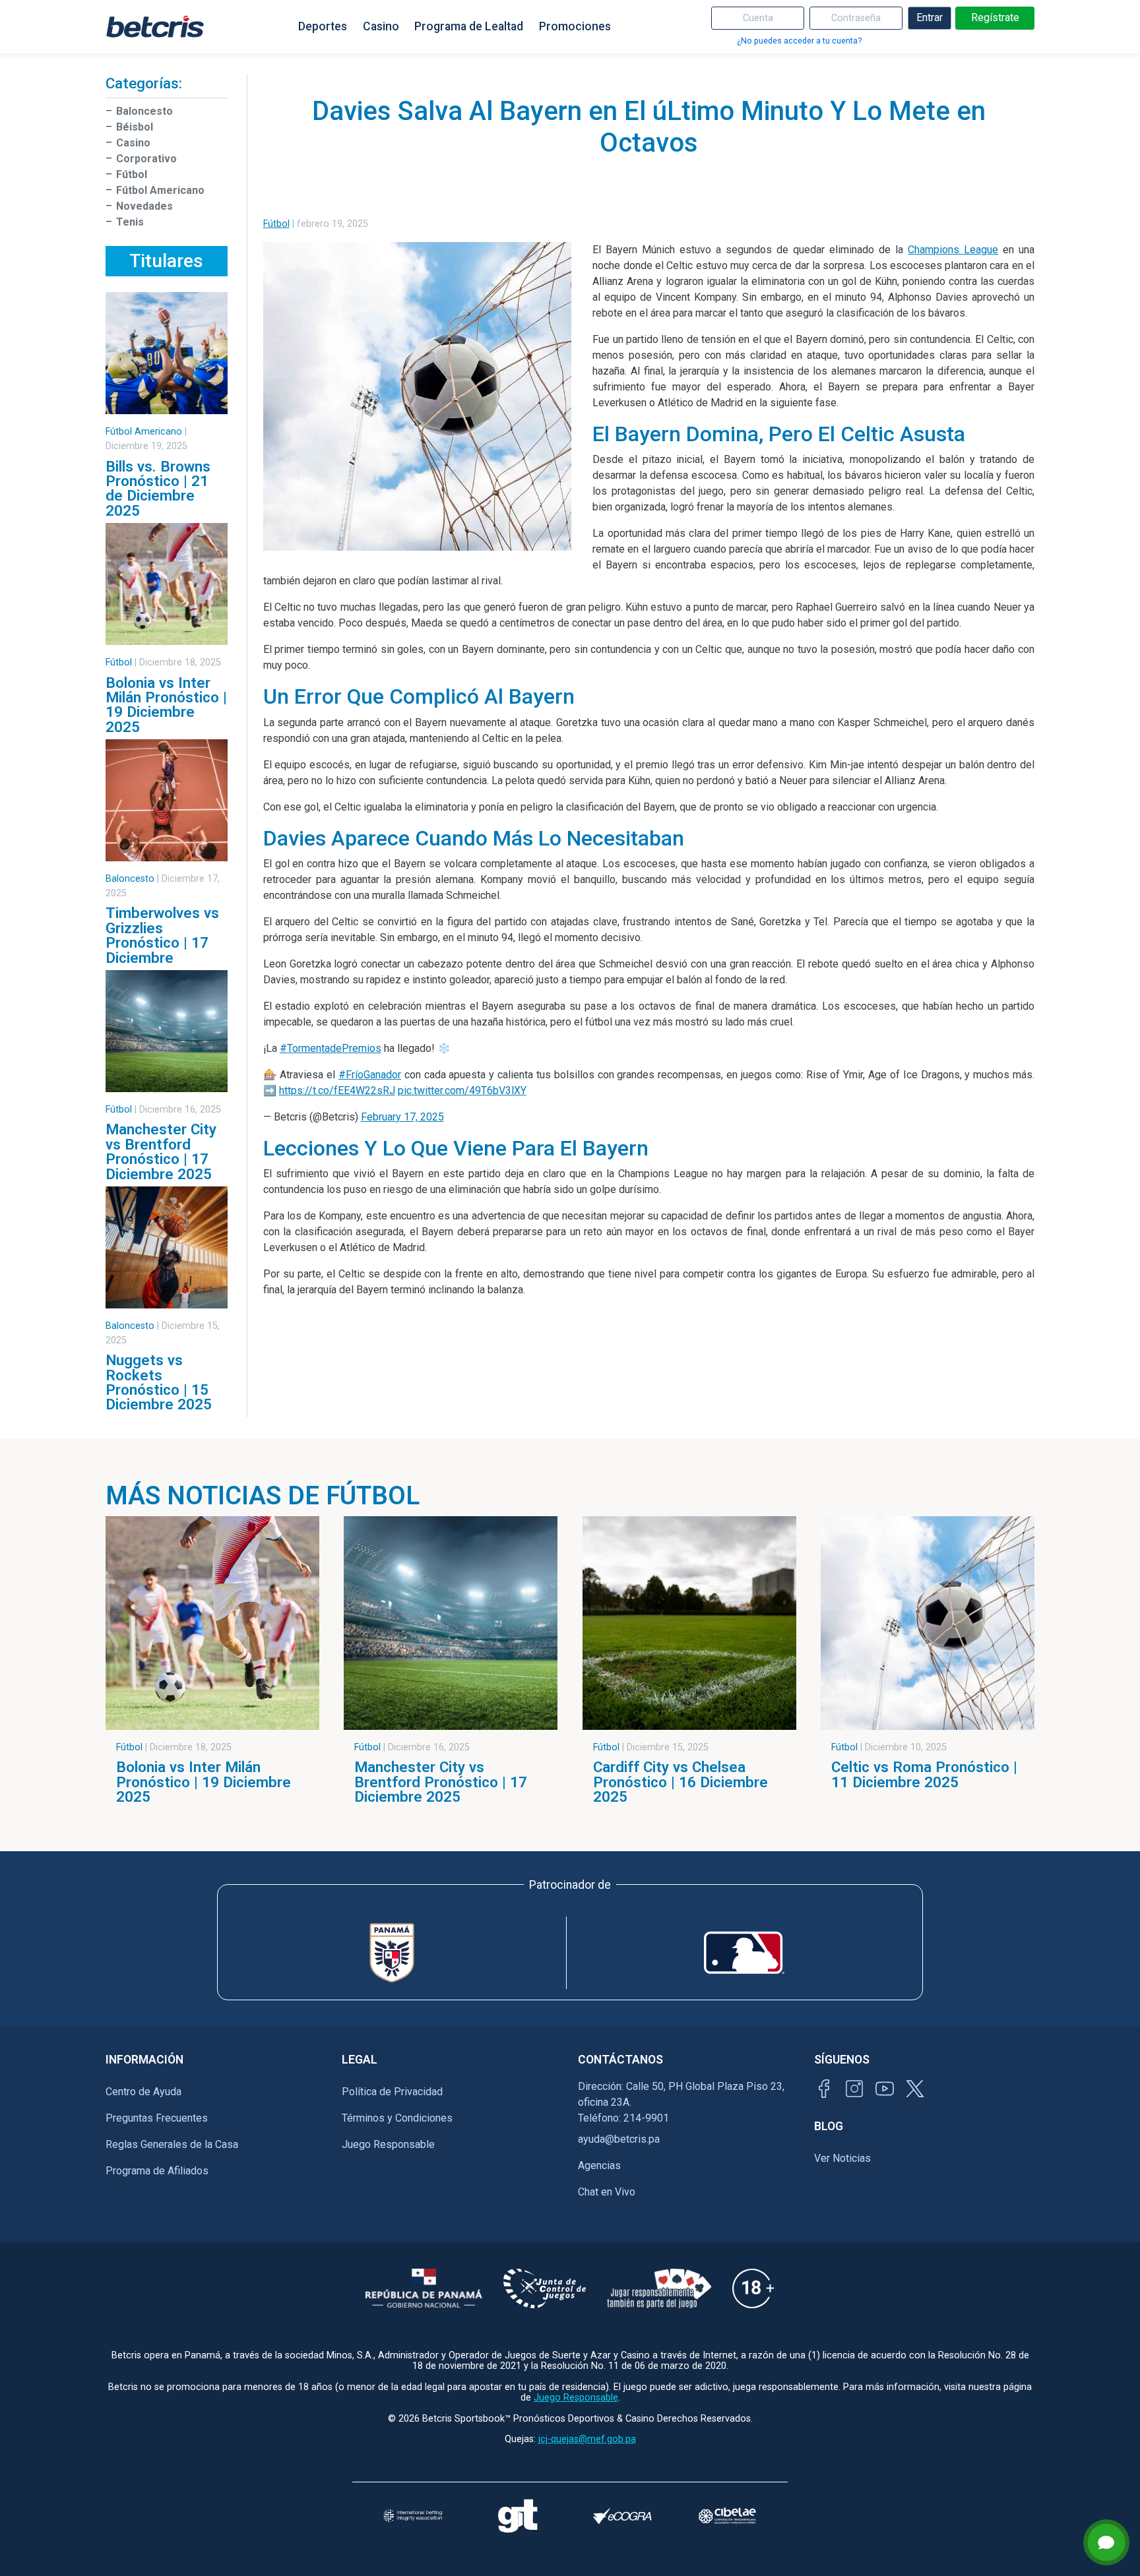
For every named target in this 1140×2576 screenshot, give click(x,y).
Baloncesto (144, 111)
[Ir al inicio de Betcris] (155, 26)
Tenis (130, 222)
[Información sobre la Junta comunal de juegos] (545, 2288)
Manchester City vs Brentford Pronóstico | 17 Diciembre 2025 (161, 1151)
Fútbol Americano (160, 190)
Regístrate (995, 17)
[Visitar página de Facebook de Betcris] (824, 2089)
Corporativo (146, 159)
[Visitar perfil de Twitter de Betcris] (915, 2089)
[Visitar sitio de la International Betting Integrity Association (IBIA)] (413, 2516)
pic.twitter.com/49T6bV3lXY (462, 1090)
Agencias (599, 2165)
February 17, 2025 (402, 1117)
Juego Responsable (388, 2144)
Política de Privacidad (392, 2092)
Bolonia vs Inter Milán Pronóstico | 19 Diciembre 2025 (166, 705)
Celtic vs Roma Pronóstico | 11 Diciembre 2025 (924, 1774)
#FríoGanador (370, 1075)
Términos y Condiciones (397, 2118)
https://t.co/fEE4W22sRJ (337, 1090)
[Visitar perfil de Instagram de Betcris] (854, 2089)
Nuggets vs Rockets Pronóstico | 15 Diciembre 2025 (159, 1382)
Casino (381, 26)
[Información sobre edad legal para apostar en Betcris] (753, 2288)
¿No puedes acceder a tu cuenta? (799, 41)
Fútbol (132, 174)
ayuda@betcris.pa (619, 2139)
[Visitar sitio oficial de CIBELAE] (727, 2516)
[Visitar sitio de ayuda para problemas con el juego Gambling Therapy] (518, 2516)
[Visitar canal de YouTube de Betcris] (885, 2089)
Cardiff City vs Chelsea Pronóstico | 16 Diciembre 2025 (681, 1782)
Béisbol (135, 127)
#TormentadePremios (331, 1048)
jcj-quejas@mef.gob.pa (587, 2439)
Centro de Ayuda (143, 2092)
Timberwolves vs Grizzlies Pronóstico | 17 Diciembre (162, 935)
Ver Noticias (842, 2158)
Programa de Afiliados (157, 2171)
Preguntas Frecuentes (157, 2118)
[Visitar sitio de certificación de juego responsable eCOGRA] (622, 2516)
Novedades (144, 206)
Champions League (953, 250)
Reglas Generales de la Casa (172, 2144)
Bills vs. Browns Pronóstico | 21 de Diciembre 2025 (158, 488)
